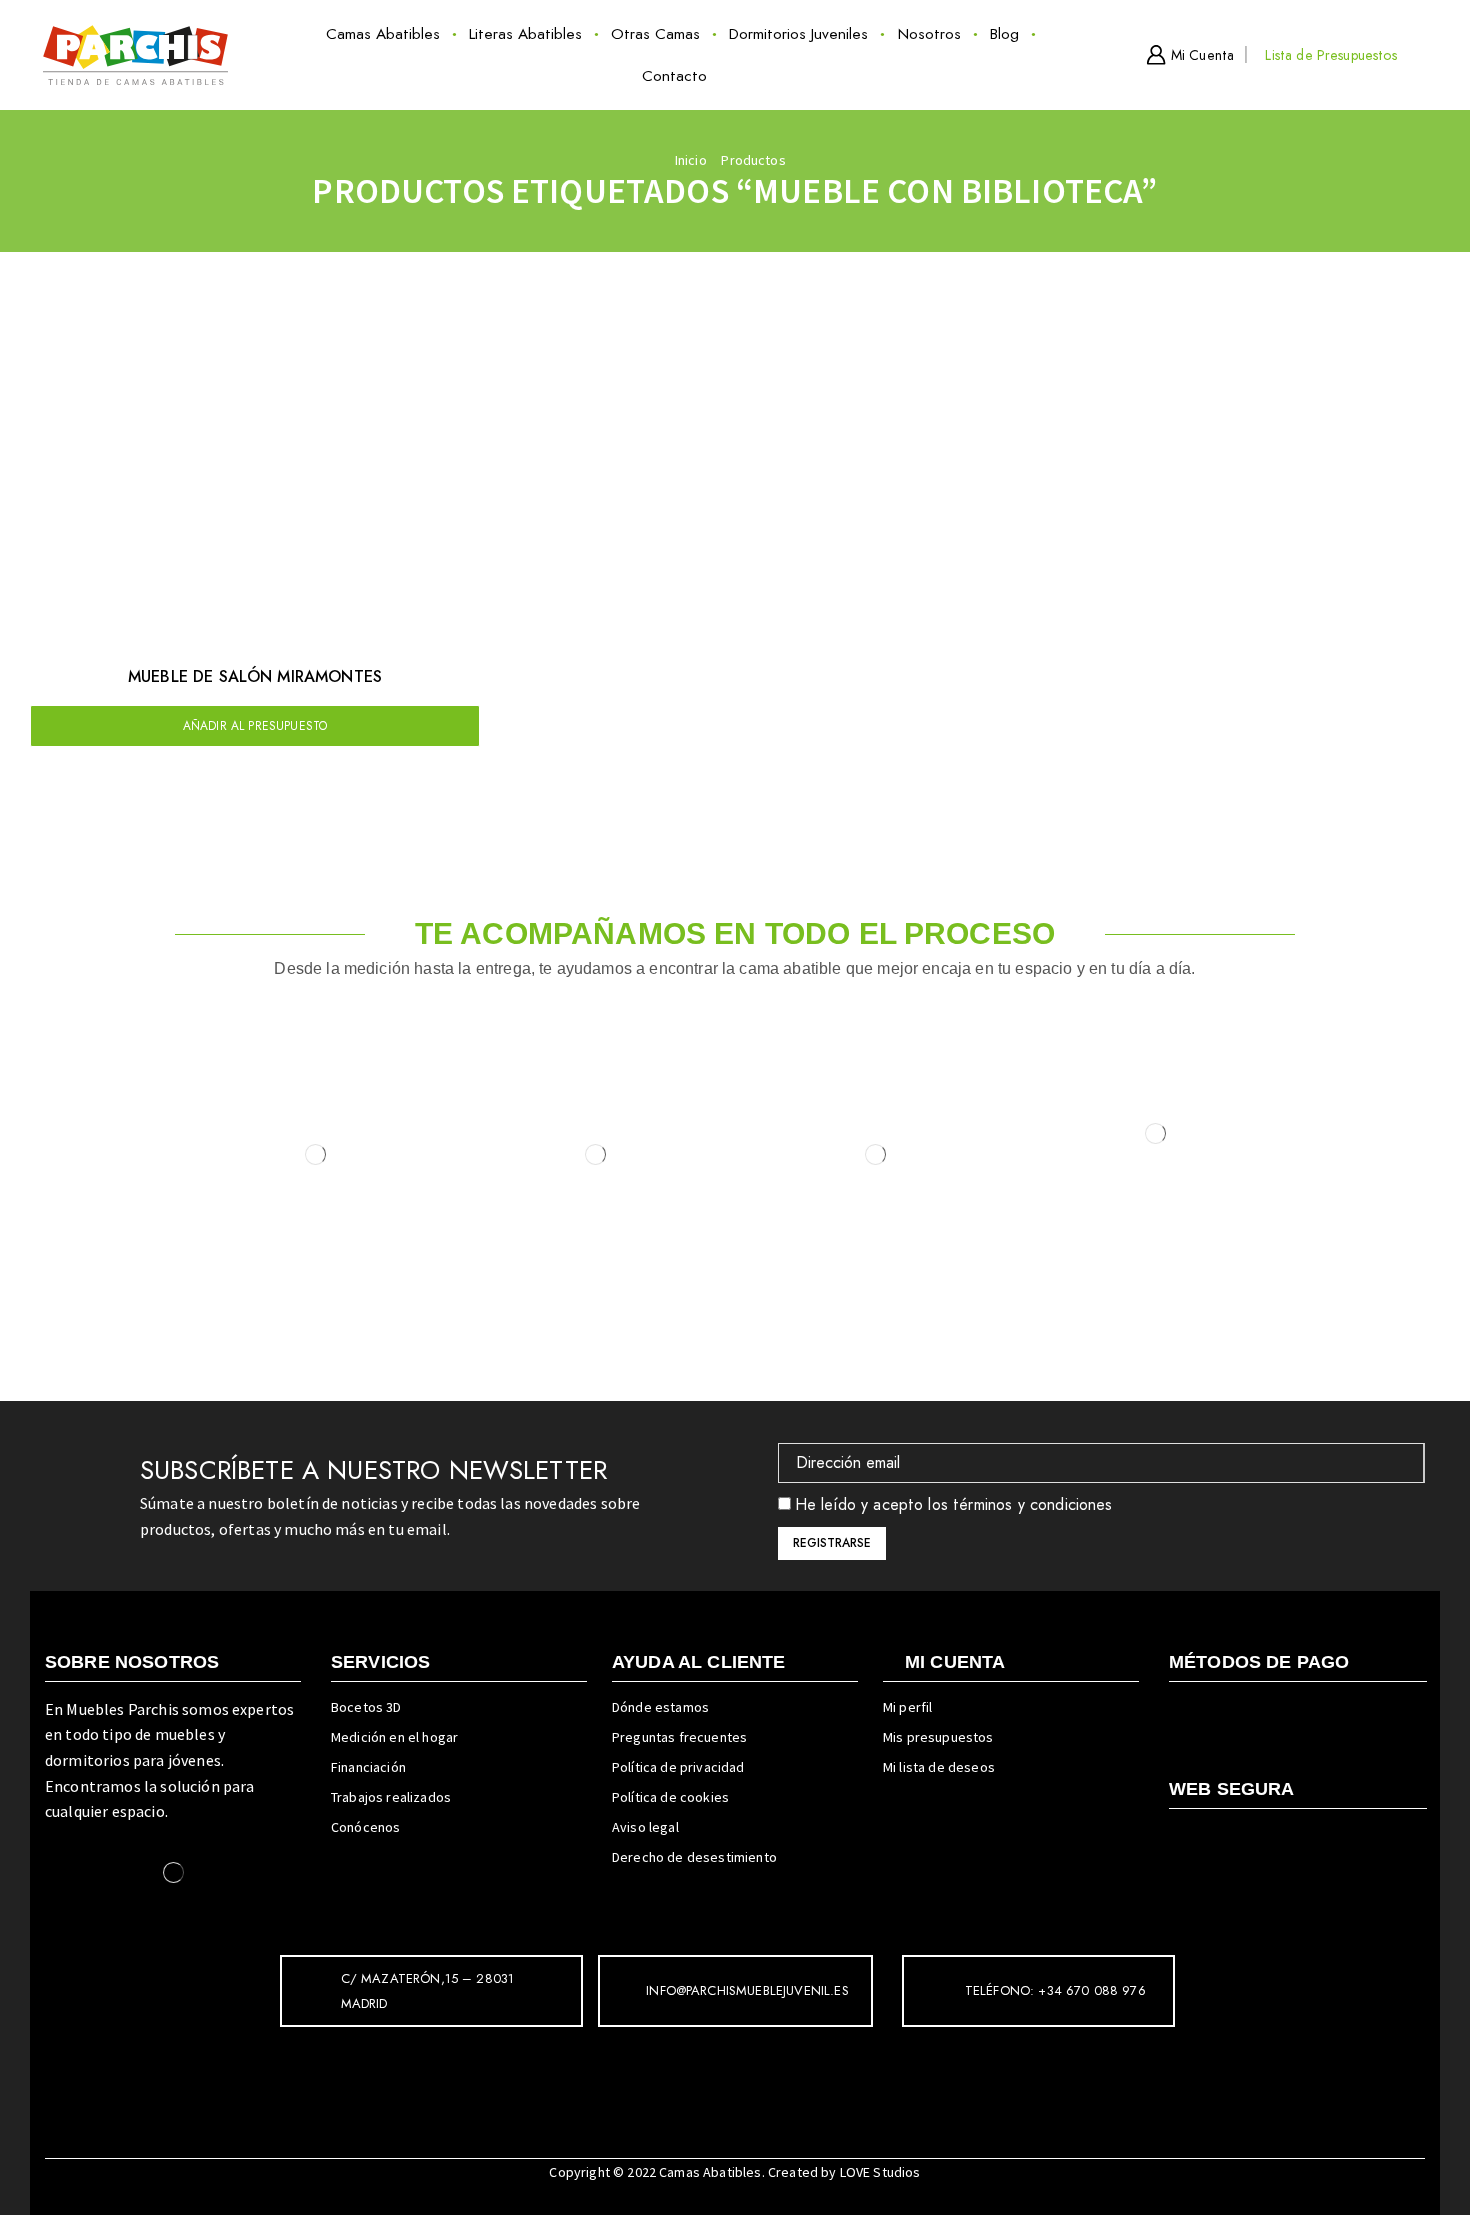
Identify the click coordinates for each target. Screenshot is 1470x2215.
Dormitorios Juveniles (798, 34)
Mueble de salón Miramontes (255, 676)
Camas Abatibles (383, 34)
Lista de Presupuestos (1330, 55)
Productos (753, 160)
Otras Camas (655, 34)
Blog (1004, 34)
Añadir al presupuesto (255, 725)
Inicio (691, 160)
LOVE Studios (880, 2172)
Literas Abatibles (525, 34)
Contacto (674, 76)
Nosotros (929, 34)
